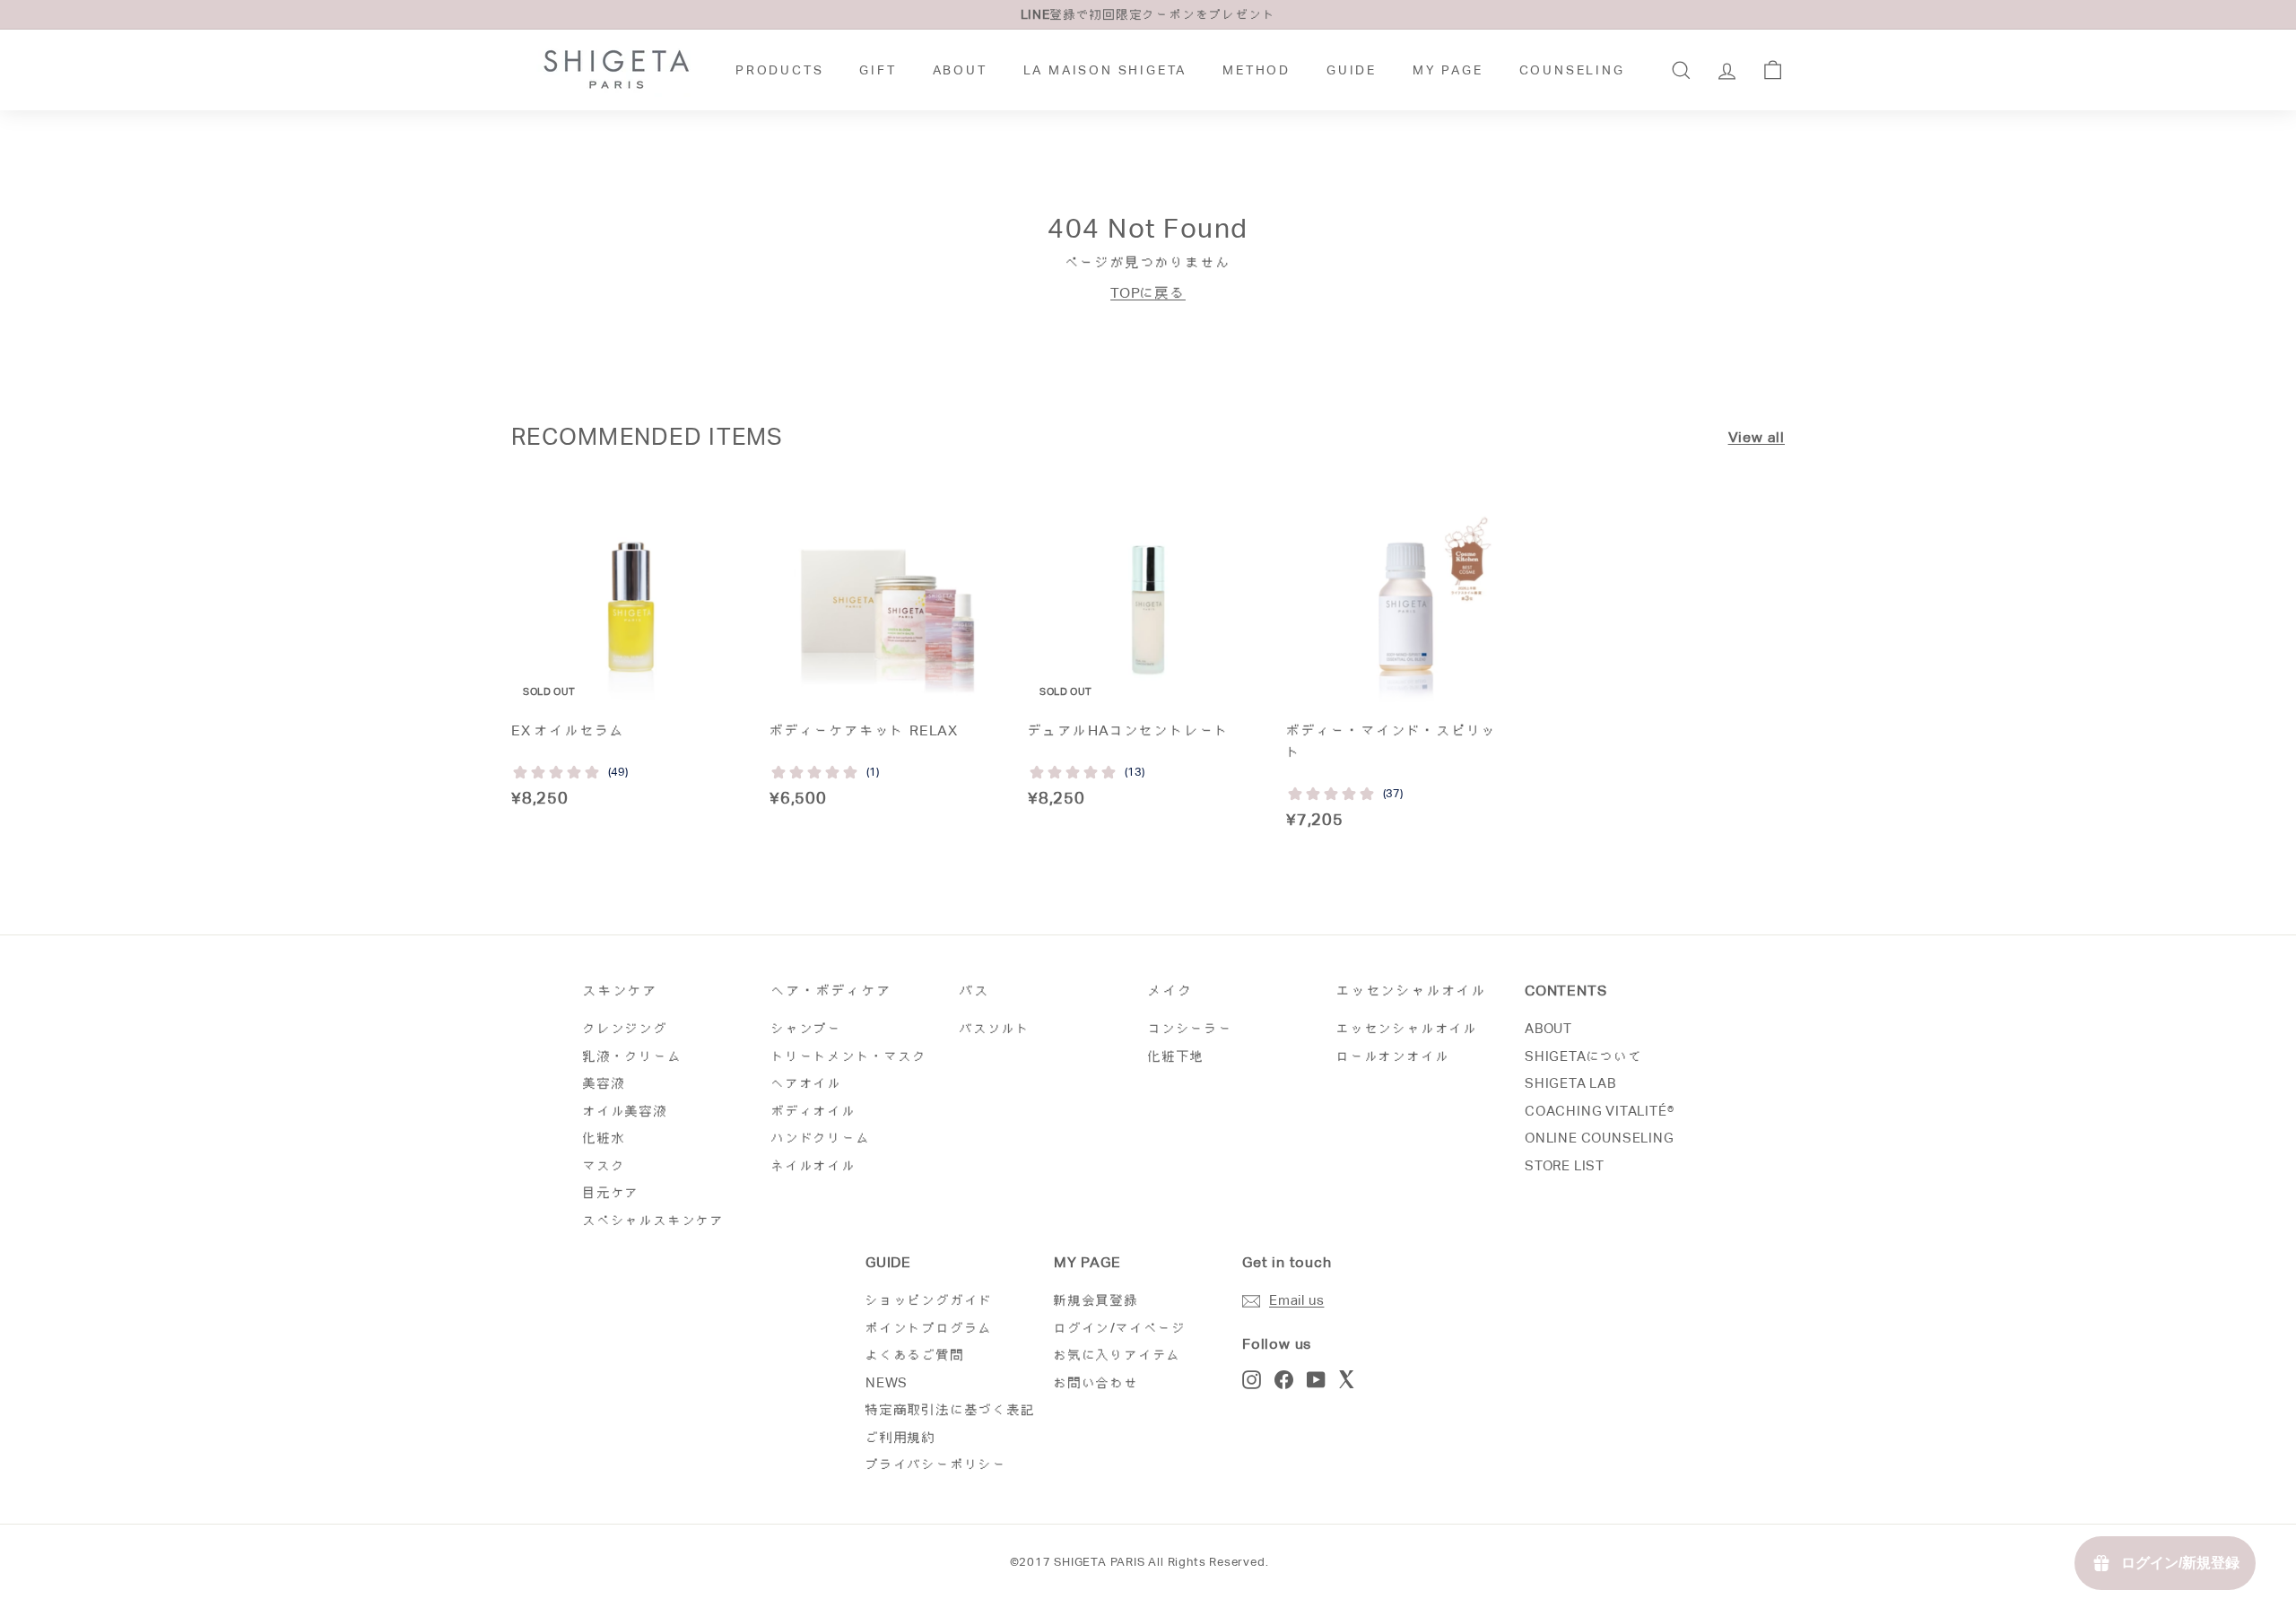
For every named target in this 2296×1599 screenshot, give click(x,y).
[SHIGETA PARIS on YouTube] (1316, 1379)
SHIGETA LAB (1570, 1083)
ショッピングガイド (929, 1300)
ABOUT (960, 70)
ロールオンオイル (1393, 1056)
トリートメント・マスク (849, 1056)
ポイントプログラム (929, 1328)
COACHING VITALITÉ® (1599, 1111)
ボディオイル (814, 1111)
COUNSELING (1572, 70)
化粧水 (604, 1138)
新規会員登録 (1096, 1300)
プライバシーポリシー (936, 1464)
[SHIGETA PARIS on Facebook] (1284, 1379)
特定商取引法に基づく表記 (951, 1409)
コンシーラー (1191, 1028)
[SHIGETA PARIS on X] (1348, 1379)
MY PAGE (1448, 70)
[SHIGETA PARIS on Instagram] (1252, 1379)
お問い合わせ (1096, 1382)
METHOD (1257, 70)
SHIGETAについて (1584, 1056)
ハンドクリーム (821, 1138)
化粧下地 (1176, 1056)
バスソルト (995, 1028)
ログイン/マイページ (1120, 1328)
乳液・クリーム (633, 1056)
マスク (604, 1165)
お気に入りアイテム (1118, 1355)
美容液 (604, 1083)
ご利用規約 (901, 1437)
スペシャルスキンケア (654, 1220)
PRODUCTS (779, 70)
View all (1757, 437)
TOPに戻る (1148, 293)
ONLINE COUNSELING (1600, 1138)
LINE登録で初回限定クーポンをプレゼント (1148, 14)
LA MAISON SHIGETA (1105, 70)
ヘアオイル (807, 1083)
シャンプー (807, 1028)
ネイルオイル (814, 1165)
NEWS (887, 1382)
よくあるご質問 (915, 1355)
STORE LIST (1565, 1165)
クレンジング (626, 1028)
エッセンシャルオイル (1407, 1028)
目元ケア (611, 1192)
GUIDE (1352, 70)
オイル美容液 (626, 1111)
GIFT (878, 70)
